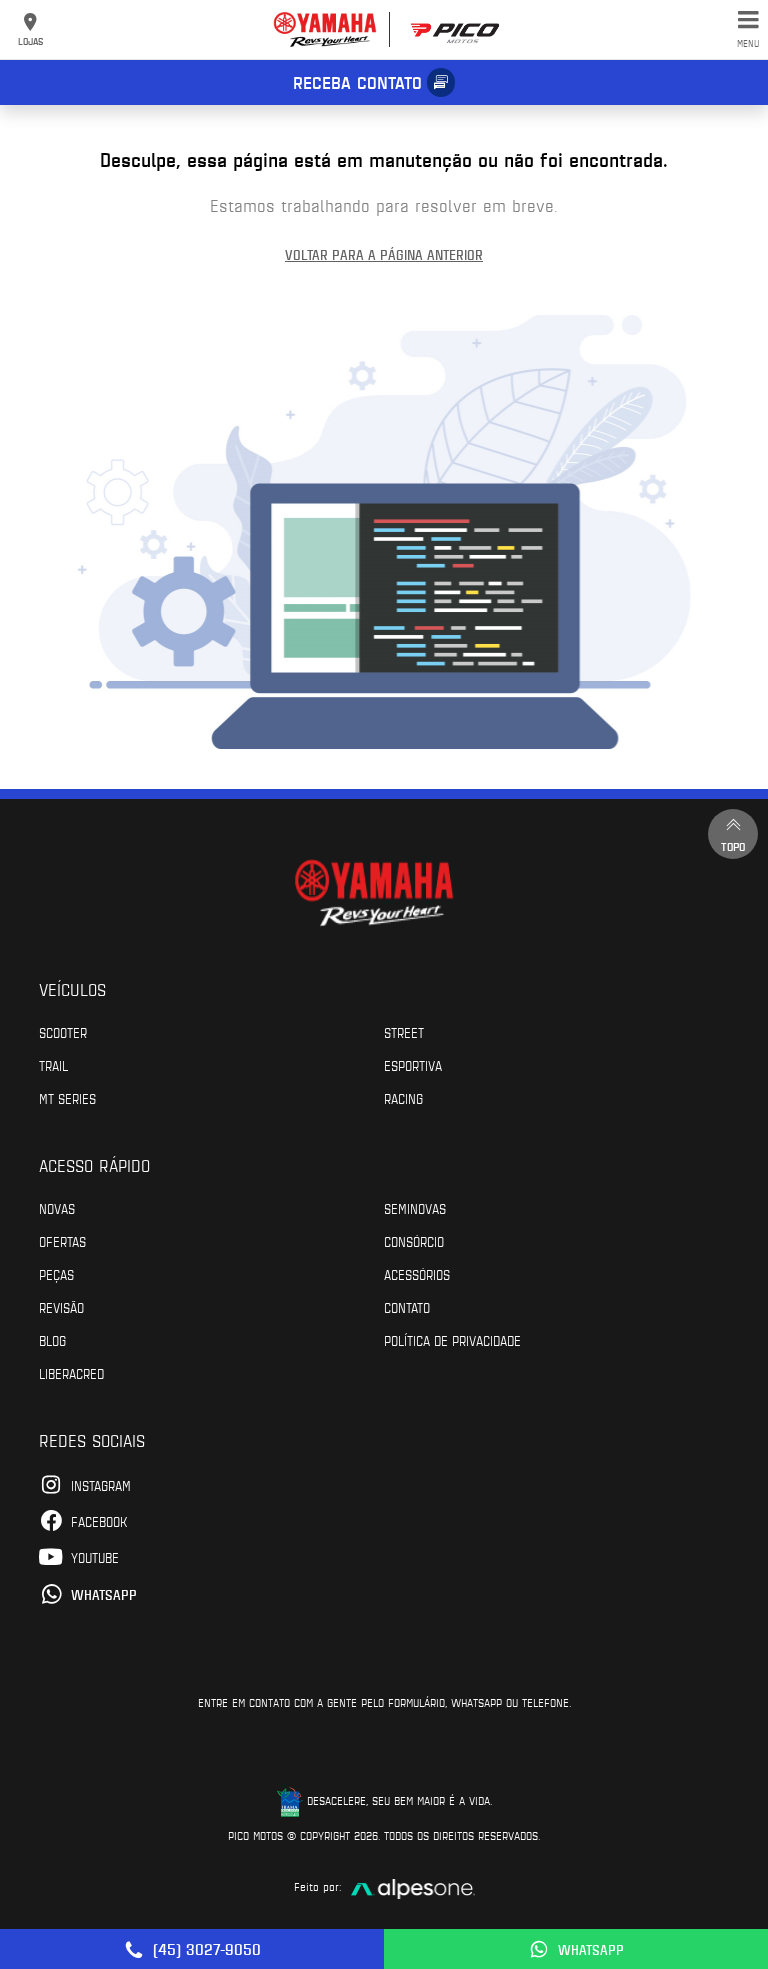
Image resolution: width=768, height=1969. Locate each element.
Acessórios (417, 1274)
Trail (53, 1065)
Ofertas (62, 1241)
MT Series (67, 1098)
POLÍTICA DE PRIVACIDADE (452, 1340)
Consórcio (414, 1241)
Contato (407, 1307)
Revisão (61, 1307)
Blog (52, 1340)
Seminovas (415, 1208)
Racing (403, 1098)
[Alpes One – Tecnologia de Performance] (413, 1887)
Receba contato (357, 82)
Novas (57, 1208)
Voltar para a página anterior (384, 254)
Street (404, 1032)
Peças (56, 1274)
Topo (733, 846)
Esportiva (413, 1065)
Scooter (63, 1032)
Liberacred (71, 1373)
